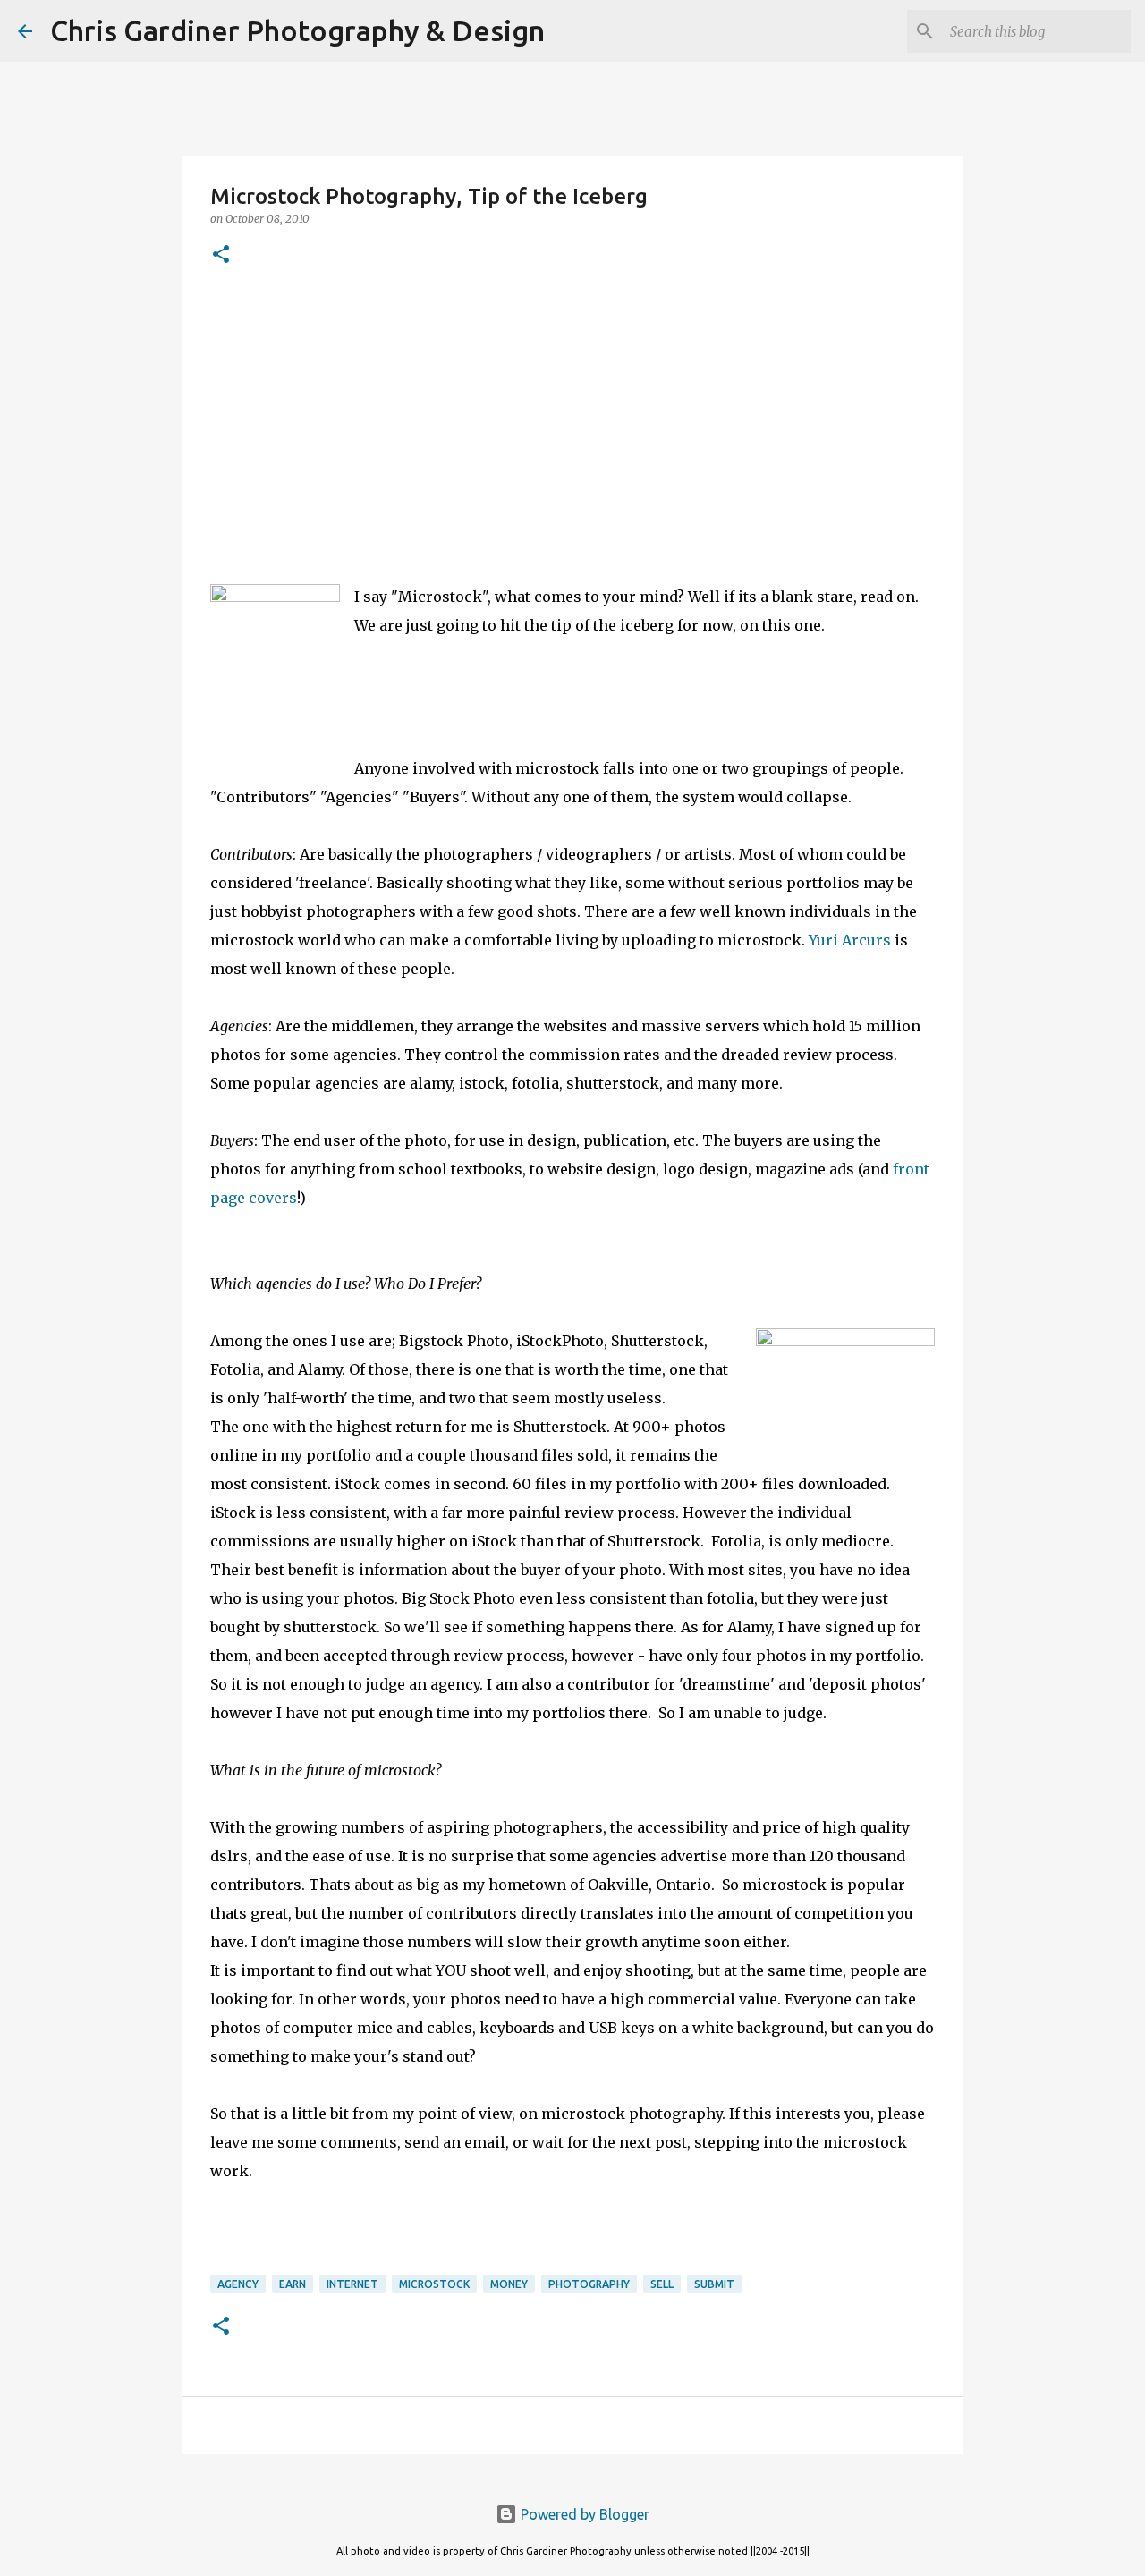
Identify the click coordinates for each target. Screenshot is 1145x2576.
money (509, 2284)
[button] (221, 255)
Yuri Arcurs (850, 940)
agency (238, 2284)
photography (589, 2284)
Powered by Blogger (583, 2514)
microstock (434, 2284)
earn (293, 2284)
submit (714, 2284)
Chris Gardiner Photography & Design (297, 30)
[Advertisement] (572, 421)
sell (662, 2284)
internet (352, 2284)
